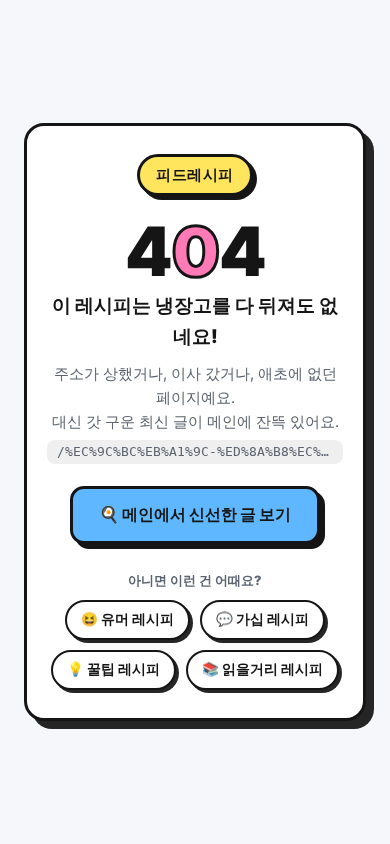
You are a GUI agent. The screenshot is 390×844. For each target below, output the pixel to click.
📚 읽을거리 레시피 (262, 669)
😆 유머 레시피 (127, 619)
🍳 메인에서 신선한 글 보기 (195, 514)
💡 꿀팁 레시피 (113, 669)
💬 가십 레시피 (262, 619)
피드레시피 (195, 174)
